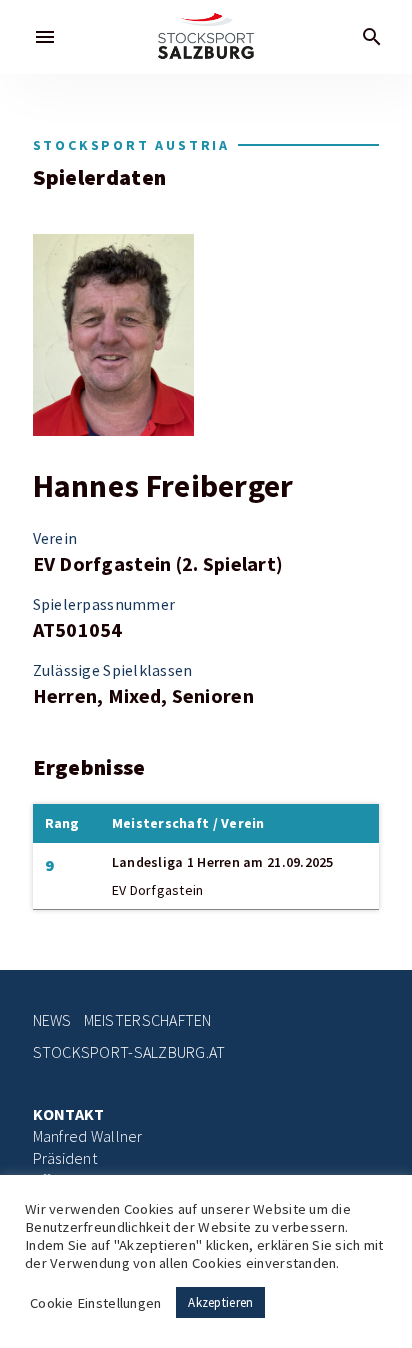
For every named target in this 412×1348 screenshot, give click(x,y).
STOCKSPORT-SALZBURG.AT (129, 1052)
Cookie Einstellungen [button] (95, 1303)
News (52, 1020)
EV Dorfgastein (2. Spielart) (158, 564)
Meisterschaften (148, 1020)
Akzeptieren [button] (220, 1302)
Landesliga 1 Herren (176, 862)
